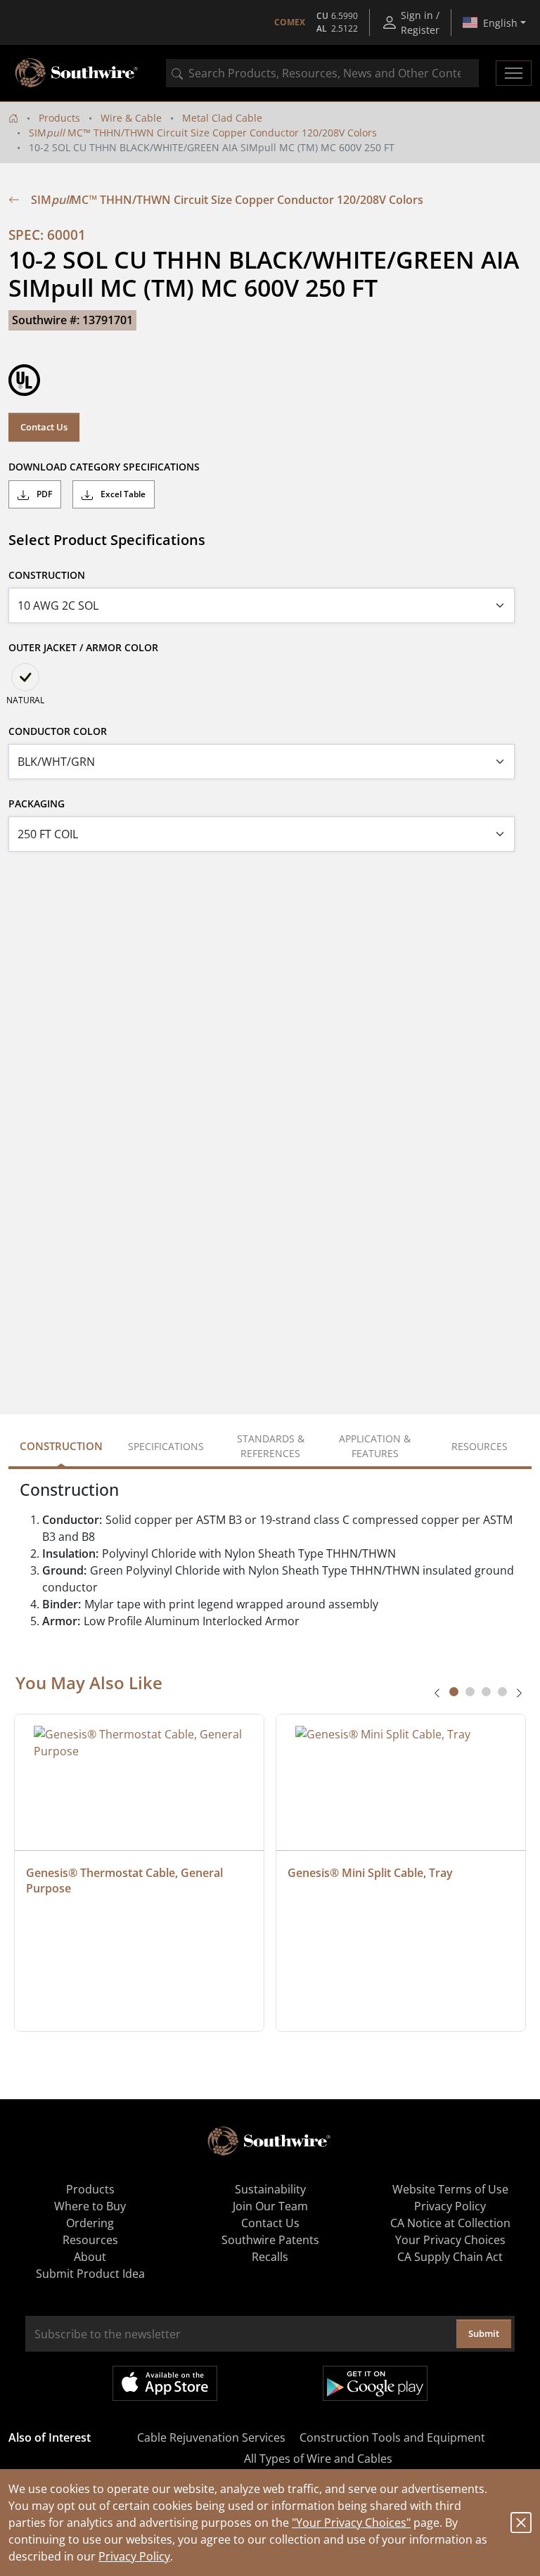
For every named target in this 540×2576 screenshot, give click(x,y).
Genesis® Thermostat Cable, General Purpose (126, 1880)
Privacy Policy (134, 2556)
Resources (90, 2240)
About (90, 2257)
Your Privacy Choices (450, 2240)
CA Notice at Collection (450, 2223)
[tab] (454, 1692)
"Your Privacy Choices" (351, 2523)
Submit (484, 2333)
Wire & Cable (131, 118)
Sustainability (270, 2189)
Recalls (270, 2257)
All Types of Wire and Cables (318, 2459)
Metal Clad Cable (222, 118)
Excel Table (122, 494)
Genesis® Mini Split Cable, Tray (370, 1873)
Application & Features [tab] (375, 1446)
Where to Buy (90, 2206)
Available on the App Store (165, 2383)
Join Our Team (270, 2206)
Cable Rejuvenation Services (211, 2437)
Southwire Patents (270, 2240)
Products (59, 118)
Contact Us (44, 427)
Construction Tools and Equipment (392, 2437)
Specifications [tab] (166, 1446)
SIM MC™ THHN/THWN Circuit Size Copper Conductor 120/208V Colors (203, 133)
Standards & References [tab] (271, 1446)
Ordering (90, 2223)
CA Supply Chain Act (450, 2257)
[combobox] (322, 73)
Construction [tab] (61, 1446)
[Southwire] (77, 73)
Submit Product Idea (90, 2274)
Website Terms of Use (450, 2189)
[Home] (13, 118)
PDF (43, 494)
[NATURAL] (25, 677)
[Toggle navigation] (514, 73)
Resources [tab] (480, 1446)
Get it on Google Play (375, 2383)
